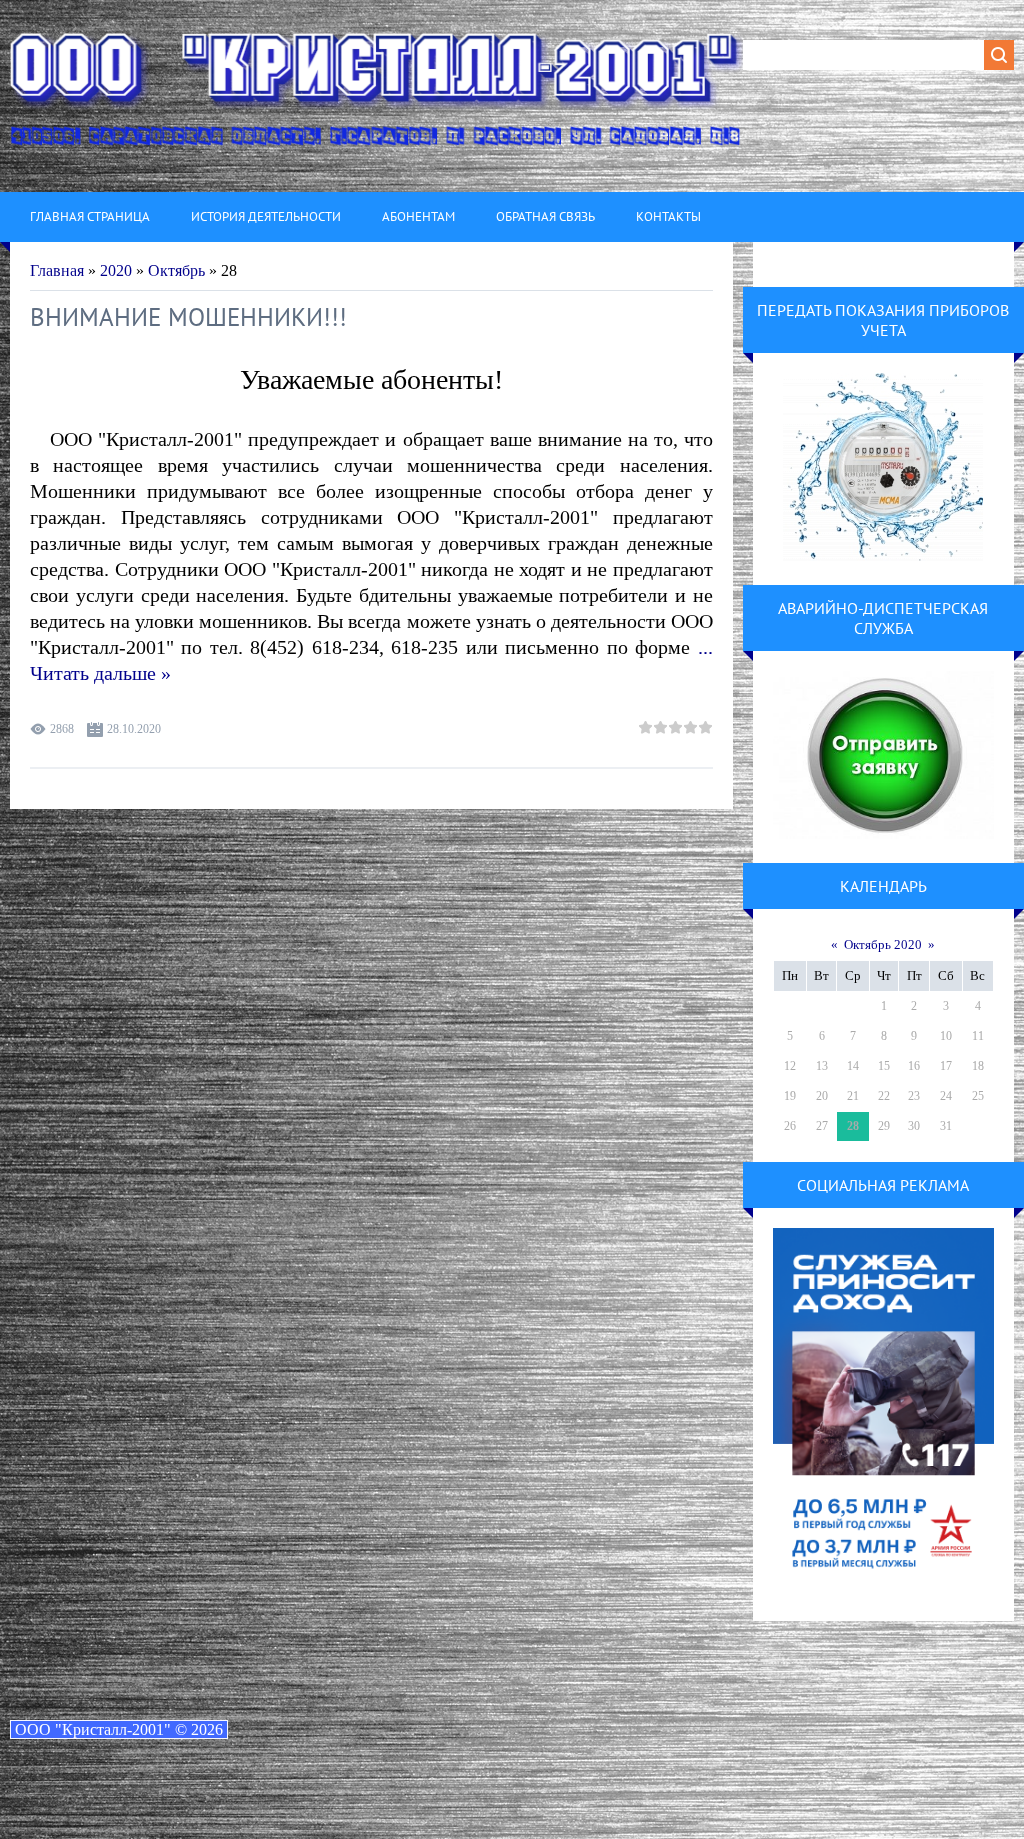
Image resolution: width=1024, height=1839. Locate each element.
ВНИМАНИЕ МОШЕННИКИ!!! (188, 317)
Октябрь (176, 270)
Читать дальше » (100, 673)
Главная (57, 270)
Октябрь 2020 (883, 944)
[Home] (376, 95)
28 (853, 1126)
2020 (116, 270)
